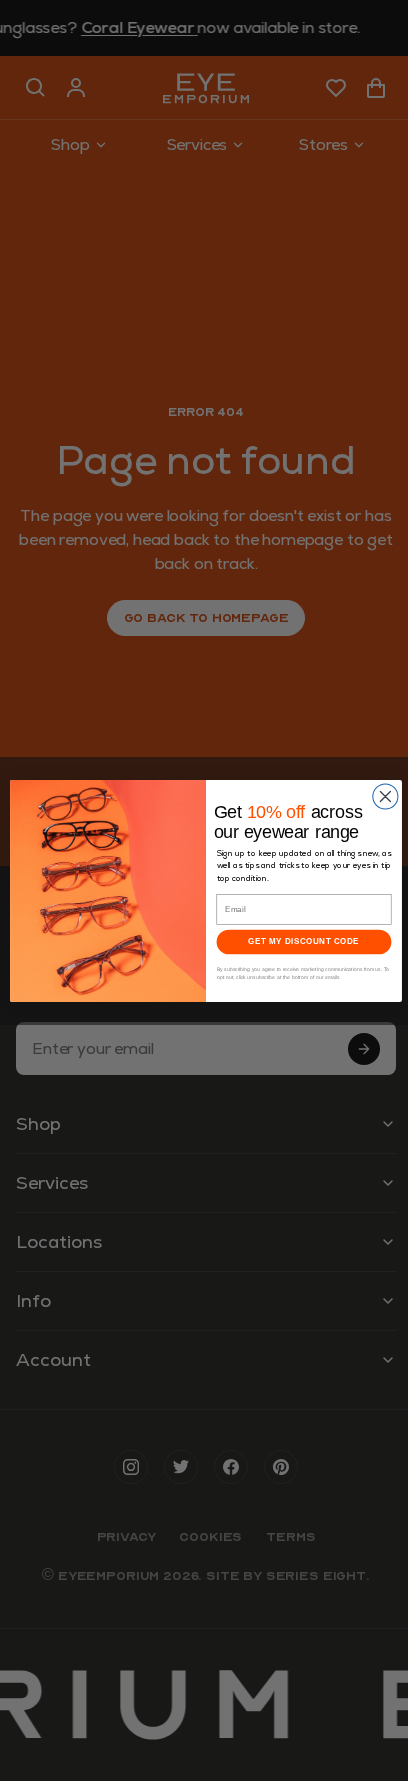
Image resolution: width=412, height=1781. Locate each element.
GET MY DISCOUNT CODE (303, 941)
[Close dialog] (385, 796)
